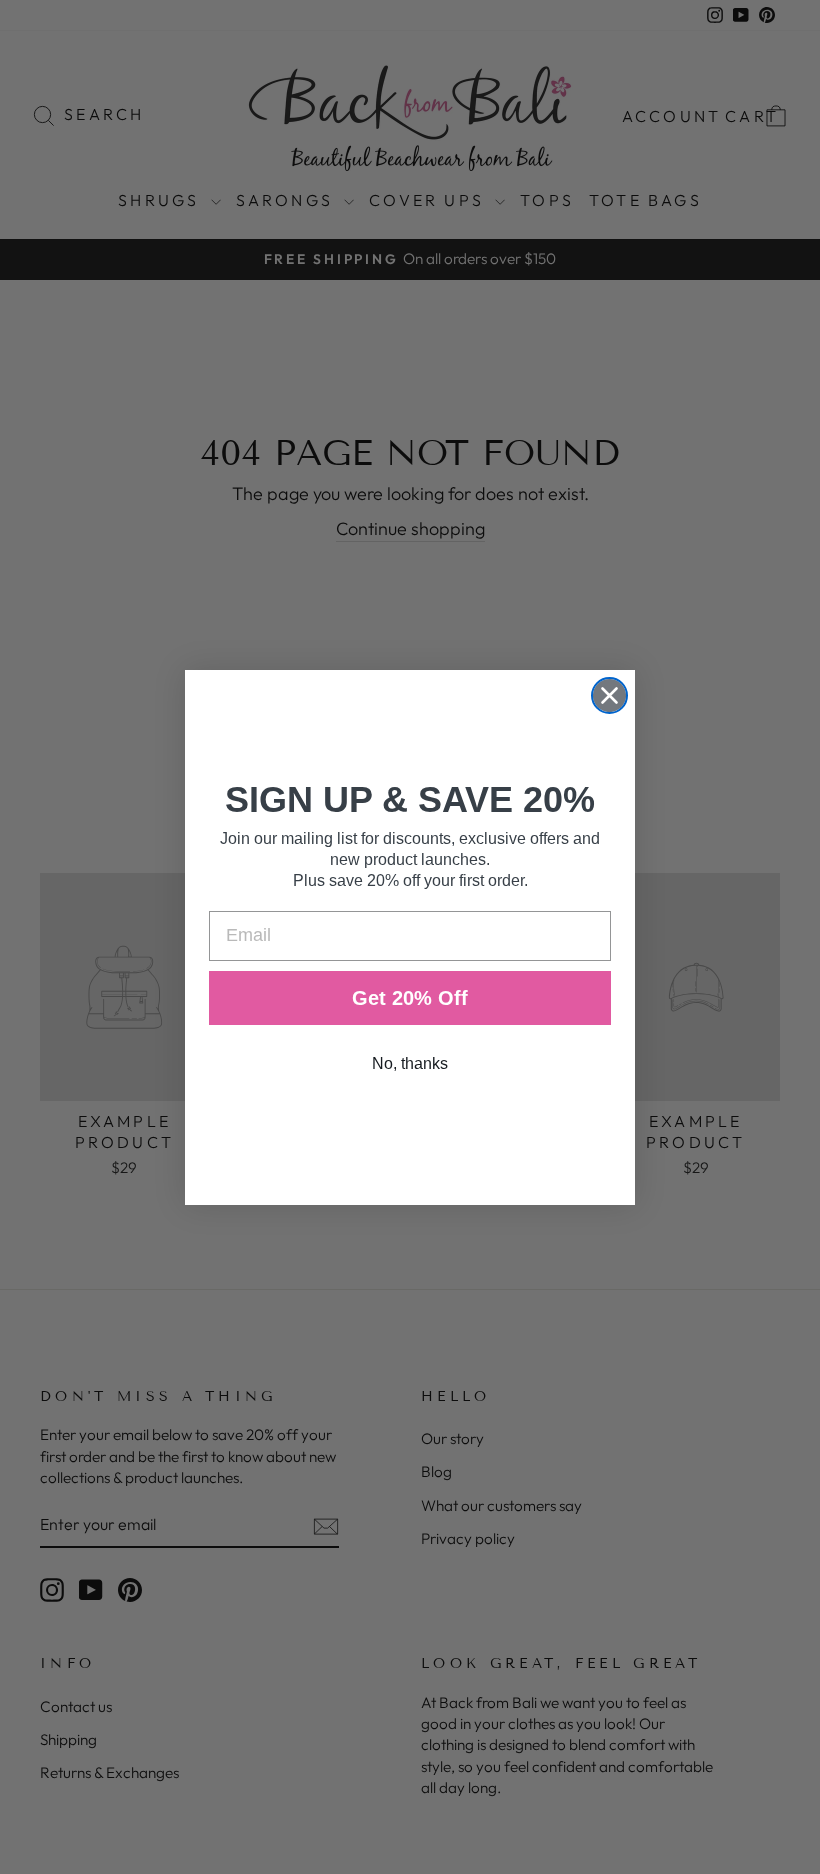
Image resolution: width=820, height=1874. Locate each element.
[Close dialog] (609, 695)
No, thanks (410, 1063)
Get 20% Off (410, 998)
